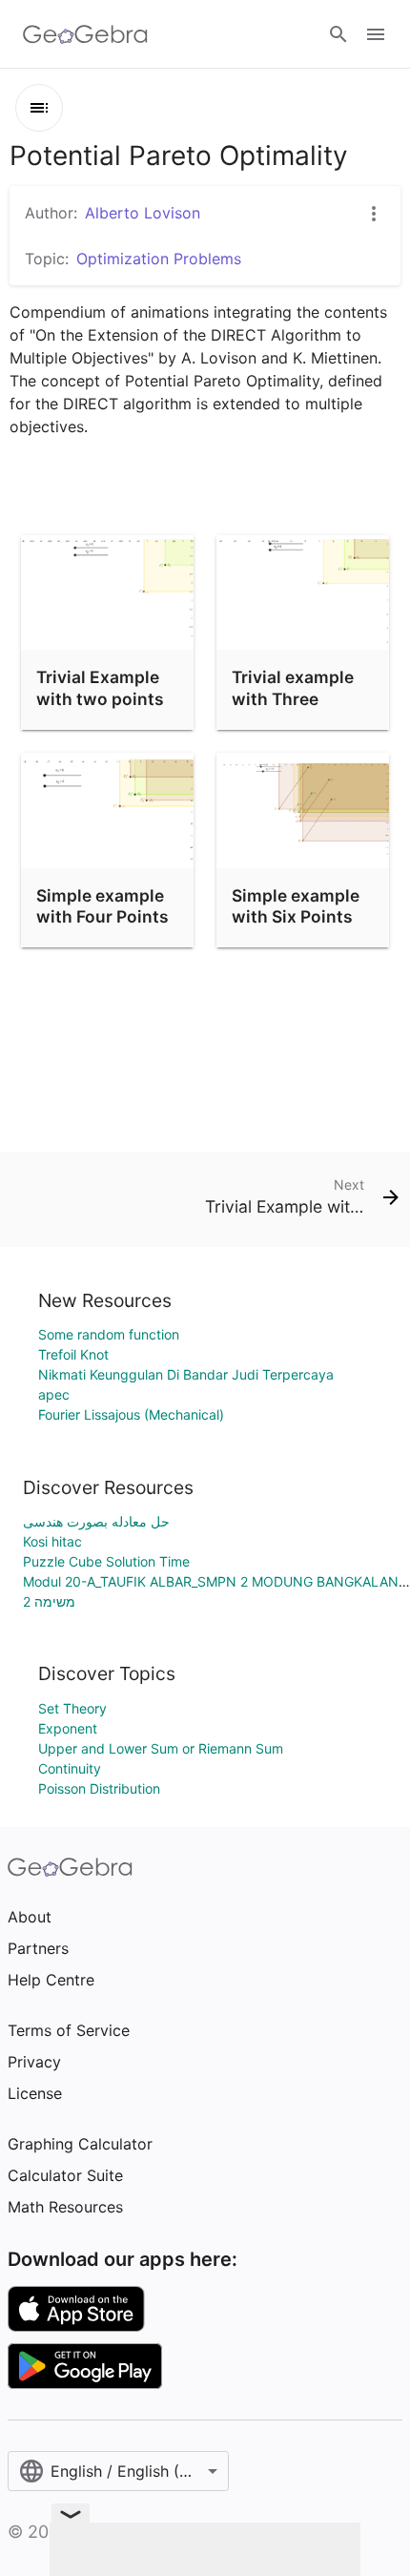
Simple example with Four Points (102, 906)
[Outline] (39, 108)
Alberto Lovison (143, 213)
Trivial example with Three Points (293, 698)
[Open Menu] (376, 34)
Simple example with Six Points (296, 906)
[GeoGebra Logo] (85, 34)
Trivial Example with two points (100, 687)
